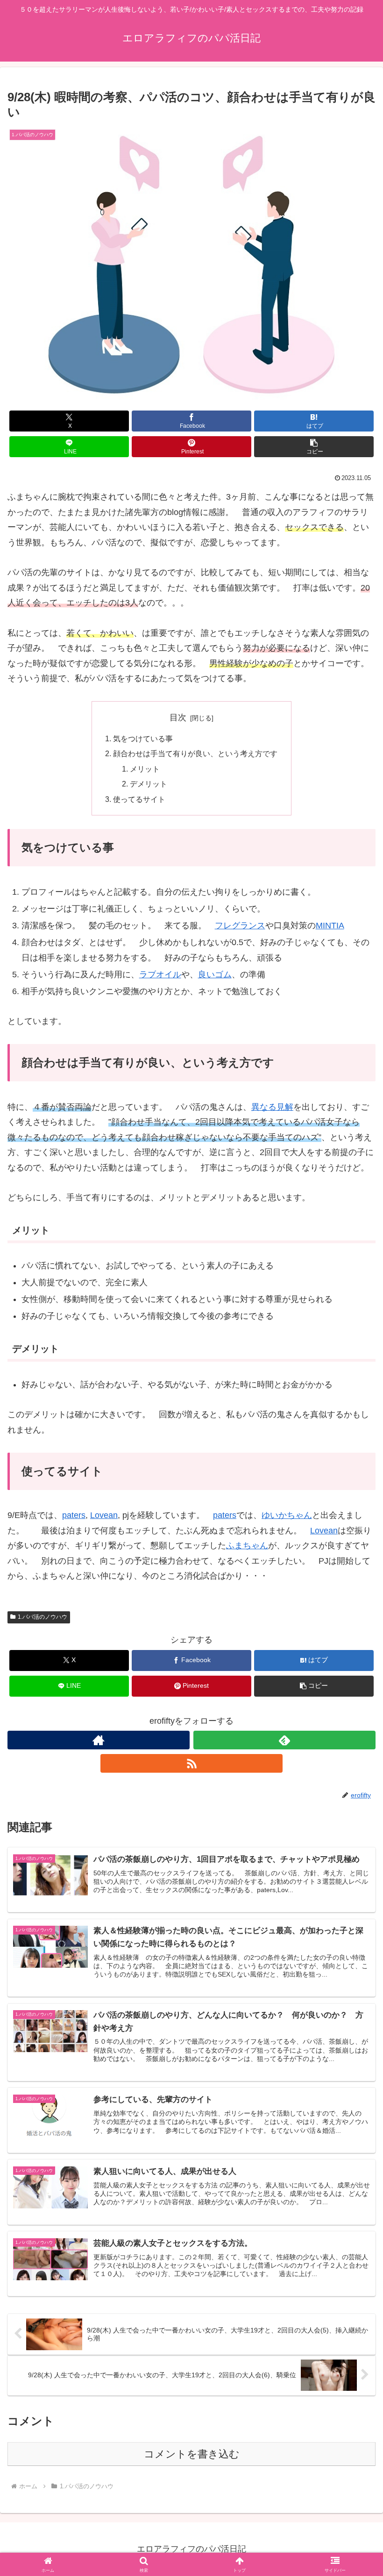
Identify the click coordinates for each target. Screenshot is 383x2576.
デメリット (149, 784)
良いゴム (215, 975)
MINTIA (330, 926)
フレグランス (240, 926)
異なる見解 (272, 1107)
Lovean (104, 1515)
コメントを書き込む (192, 2454)
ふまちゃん (247, 1546)
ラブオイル (160, 975)
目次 (178, 717)
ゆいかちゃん (287, 1515)
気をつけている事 (143, 738)
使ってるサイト (139, 799)
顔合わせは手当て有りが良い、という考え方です (195, 753)
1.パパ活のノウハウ (43, 1617)
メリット (145, 769)
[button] (314, 447)
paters (74, 1515)
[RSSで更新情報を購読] (191, 1763)
